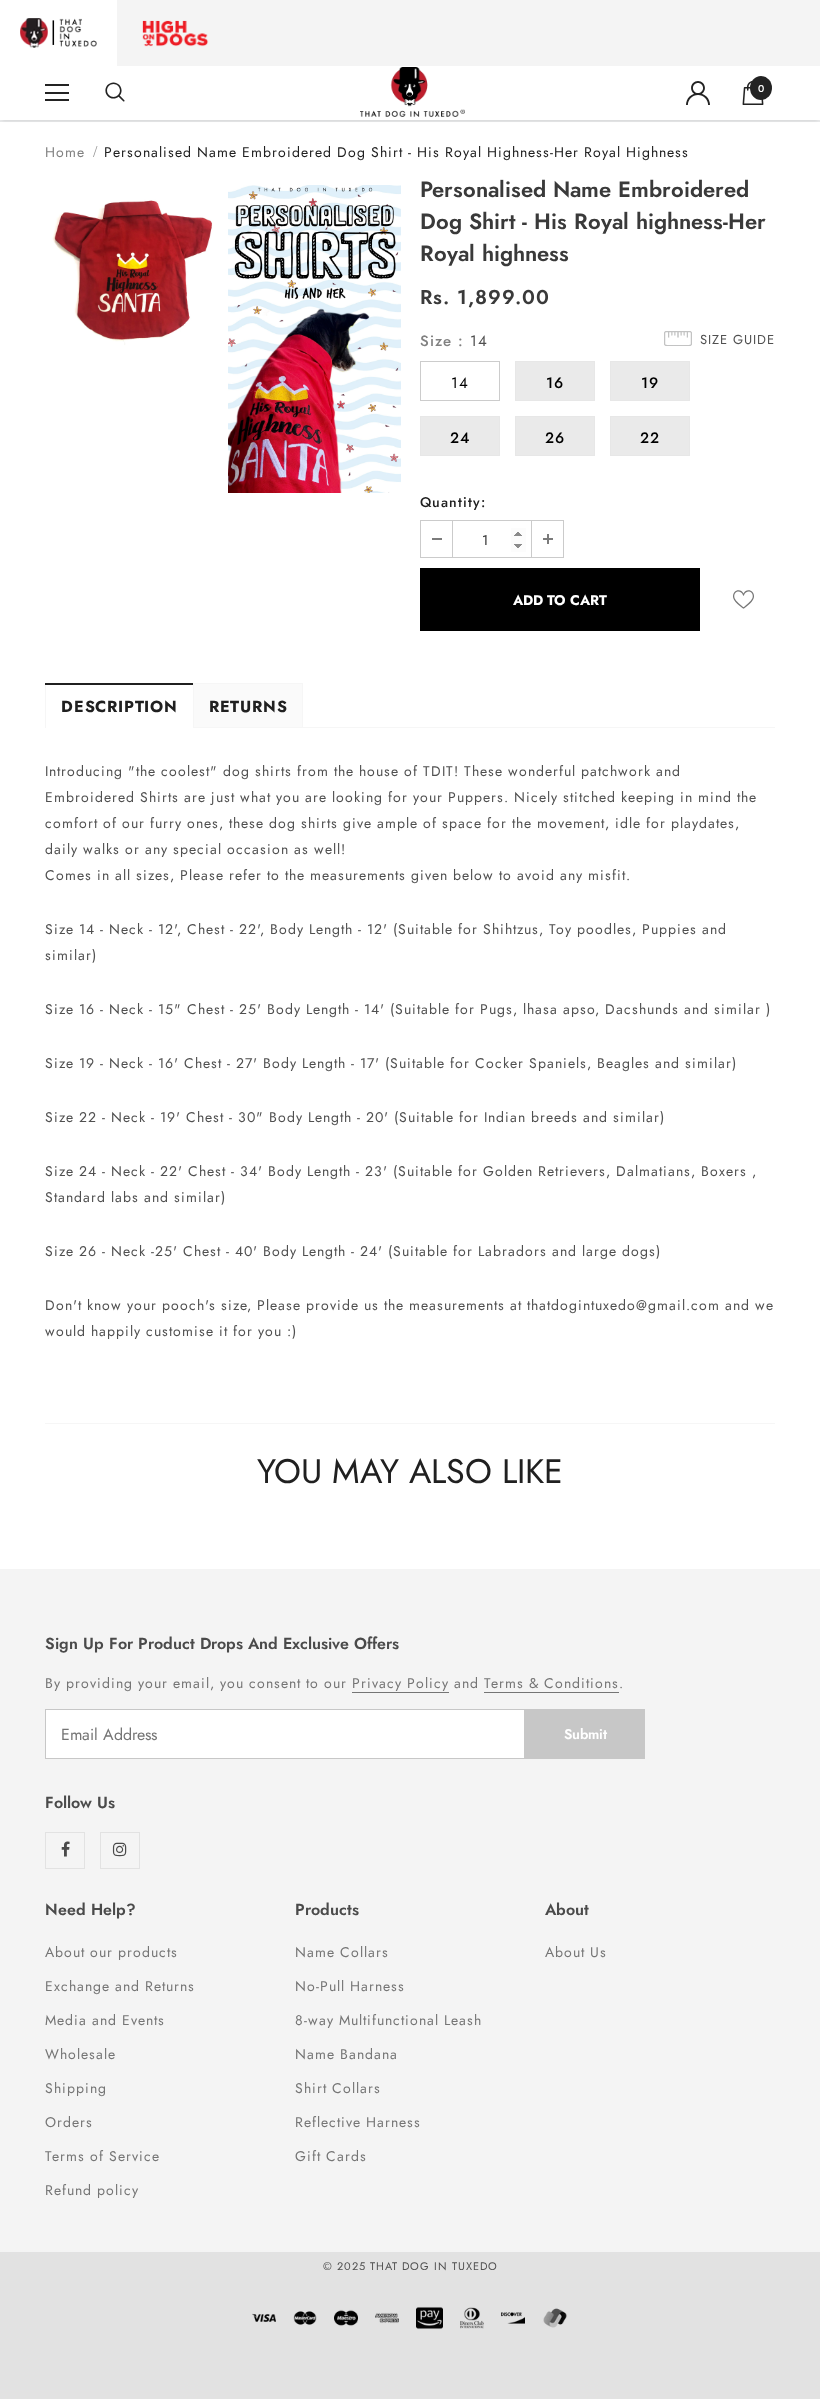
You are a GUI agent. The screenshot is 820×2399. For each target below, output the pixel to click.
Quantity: (453, 502)
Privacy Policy (400, 1683)
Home (65, 152)
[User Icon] (698, 93)
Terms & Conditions (551, 1683)
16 (555, 383)
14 (460, 383)
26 (555, 438)
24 (460, 438)
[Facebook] (65, 1850)
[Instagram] (120, 1850)
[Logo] (412, 92)
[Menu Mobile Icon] (57, 93)
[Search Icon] (115, 93)
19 (650, 383)
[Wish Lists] (743, 599)
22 (650, 438)
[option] (131, 271)
